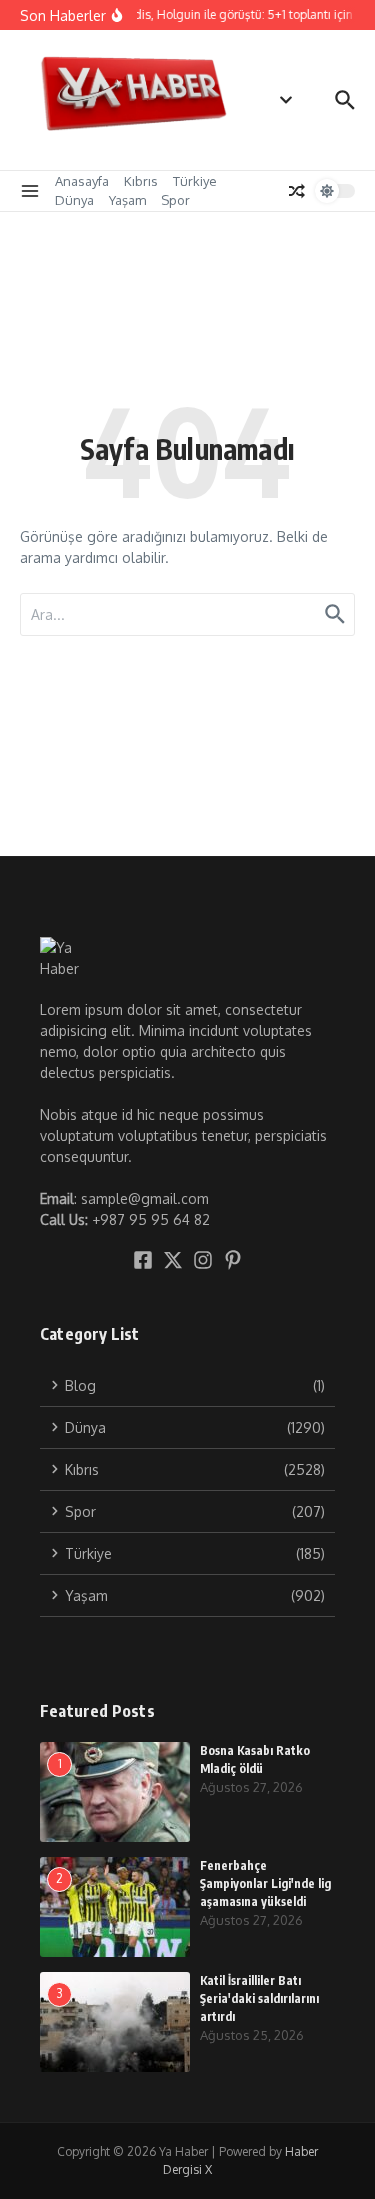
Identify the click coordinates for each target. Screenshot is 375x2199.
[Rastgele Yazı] (297, 191)
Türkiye (195, 181)
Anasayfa (82, 181)
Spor (175, 200)
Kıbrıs (141, 181)
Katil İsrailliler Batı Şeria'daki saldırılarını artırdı (259, 1998)
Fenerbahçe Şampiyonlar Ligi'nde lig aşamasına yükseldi (265, 1883)
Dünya (74, 200)
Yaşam (127, 200)
